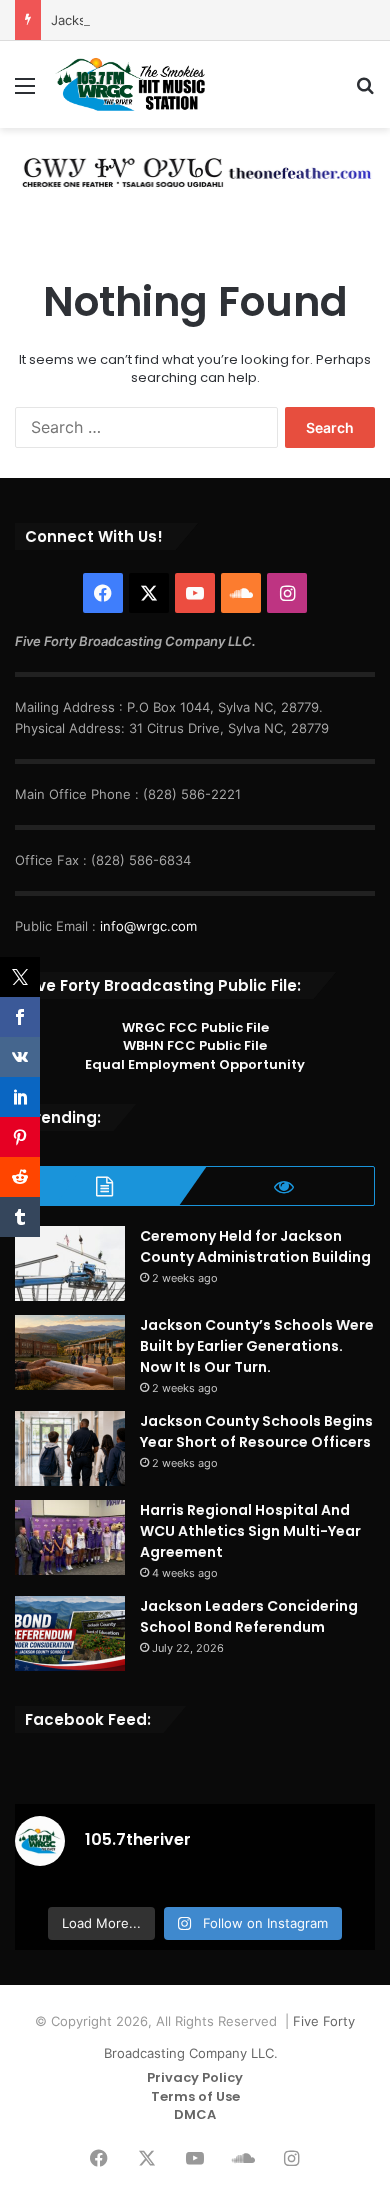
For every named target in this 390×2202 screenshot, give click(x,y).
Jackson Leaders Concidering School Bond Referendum (249, 1616)
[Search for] (365, 92)
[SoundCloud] (241, 593)
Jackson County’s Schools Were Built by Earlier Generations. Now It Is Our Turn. (257, 1346)
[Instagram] (287, 593)
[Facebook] (103, 593)
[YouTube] (195, 593)
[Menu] (25, 92)
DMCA (195, 2114)
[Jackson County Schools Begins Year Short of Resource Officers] (70, 1448)
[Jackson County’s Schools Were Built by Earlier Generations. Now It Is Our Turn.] (70, 1352)
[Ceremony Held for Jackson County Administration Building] (70, 1263)
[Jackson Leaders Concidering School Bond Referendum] (70, 1633)
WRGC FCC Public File (195, 1027)
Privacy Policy (195, 2077)
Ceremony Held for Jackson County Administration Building (255, 1246)
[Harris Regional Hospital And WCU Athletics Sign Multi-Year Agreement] (70, 1537)
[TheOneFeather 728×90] (195, 169)
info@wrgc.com (148, 926)
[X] (149, 593)
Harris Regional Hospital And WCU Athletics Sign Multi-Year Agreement (250, 1531)
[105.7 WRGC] (130, 84)
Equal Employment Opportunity (195, 1064)
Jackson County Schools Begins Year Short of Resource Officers (256, 1431)
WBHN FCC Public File (195, 1045)
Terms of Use (195, 2096)
